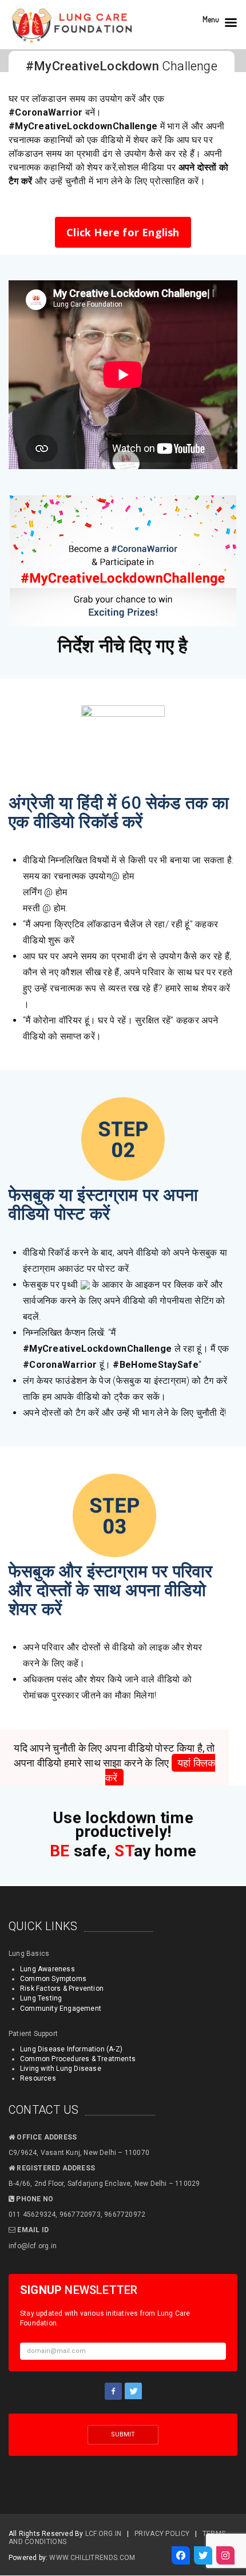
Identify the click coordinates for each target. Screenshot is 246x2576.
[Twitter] (203, 2555)
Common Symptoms (53, 1979)
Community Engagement (61, 2009)
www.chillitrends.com (92, 2558)
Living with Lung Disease (61, 2069)
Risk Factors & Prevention (62, 1988)
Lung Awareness (47, 1969)
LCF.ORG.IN (104, 2534)
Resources (38, 2078)
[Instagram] (225, 2555)
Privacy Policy (162, 2534)
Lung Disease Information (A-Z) (71, 2049)
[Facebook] (181, 2555)
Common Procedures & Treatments (78, 2059)
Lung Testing (41, 1998)
